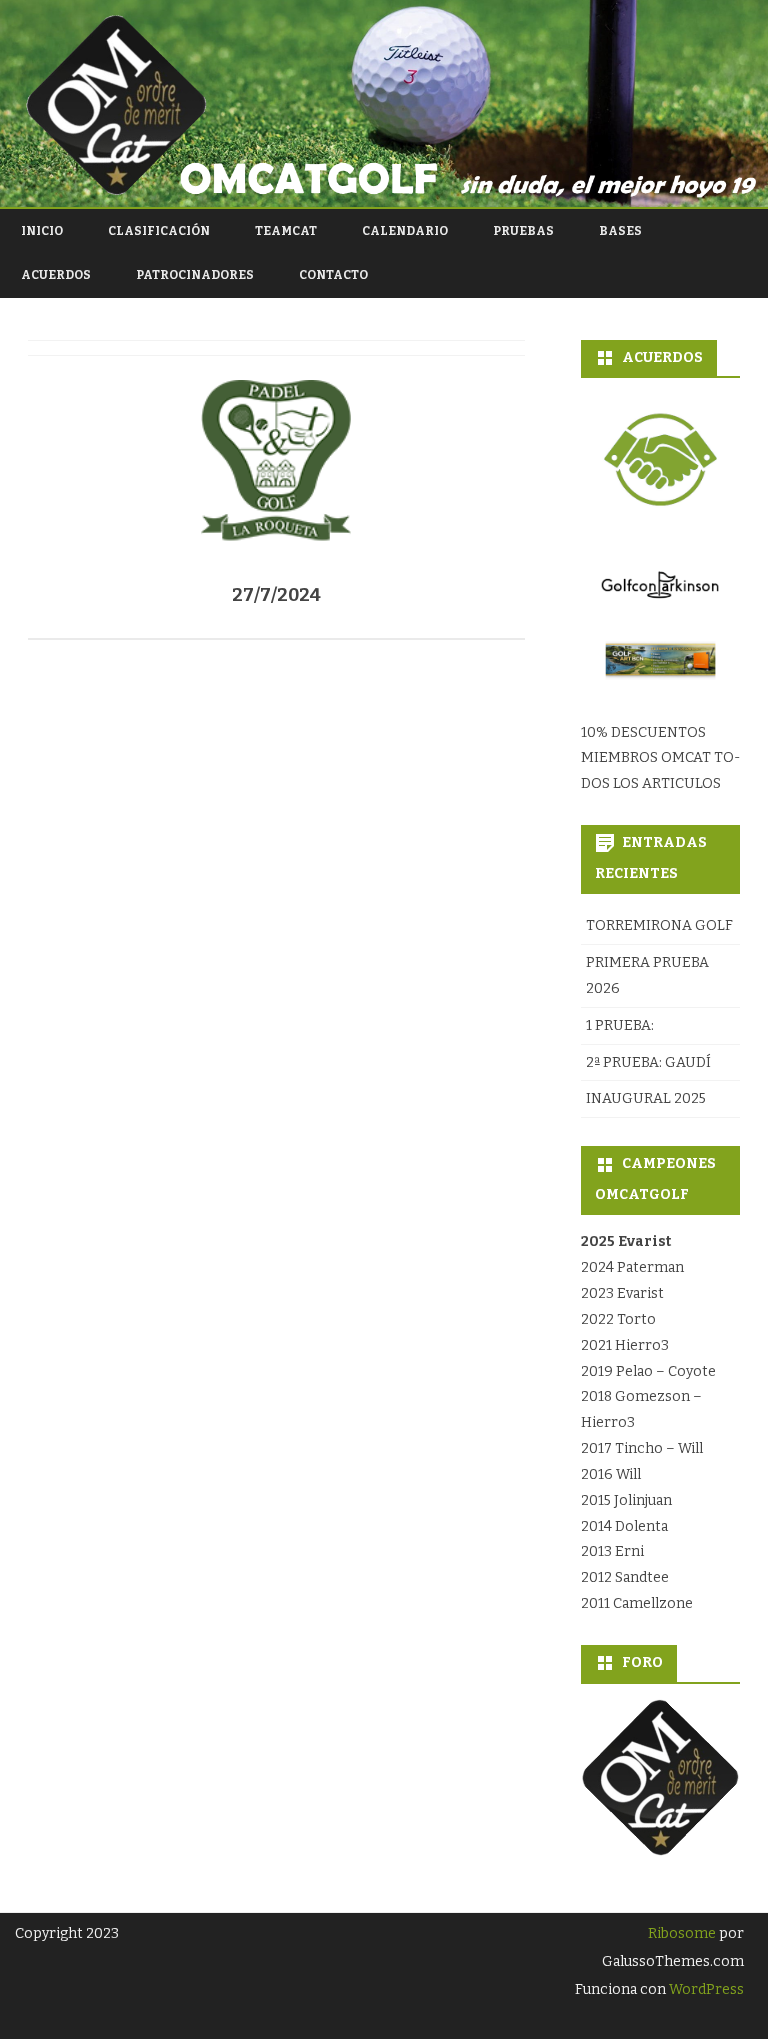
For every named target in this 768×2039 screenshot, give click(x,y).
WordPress (705, 1989)
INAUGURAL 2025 (646, 1098)
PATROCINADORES (195, 275)
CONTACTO (333, 275)
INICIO (42, 231)
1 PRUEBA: (620, 1025)
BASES (620, 231)
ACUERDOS (56, 275)
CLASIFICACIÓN (159, 231)
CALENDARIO (405, 231)
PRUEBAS (523, 231)
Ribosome (682, 1933)
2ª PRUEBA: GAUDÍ (648, 1062)
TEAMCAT (286, 231)
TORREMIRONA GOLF (659, 925)
